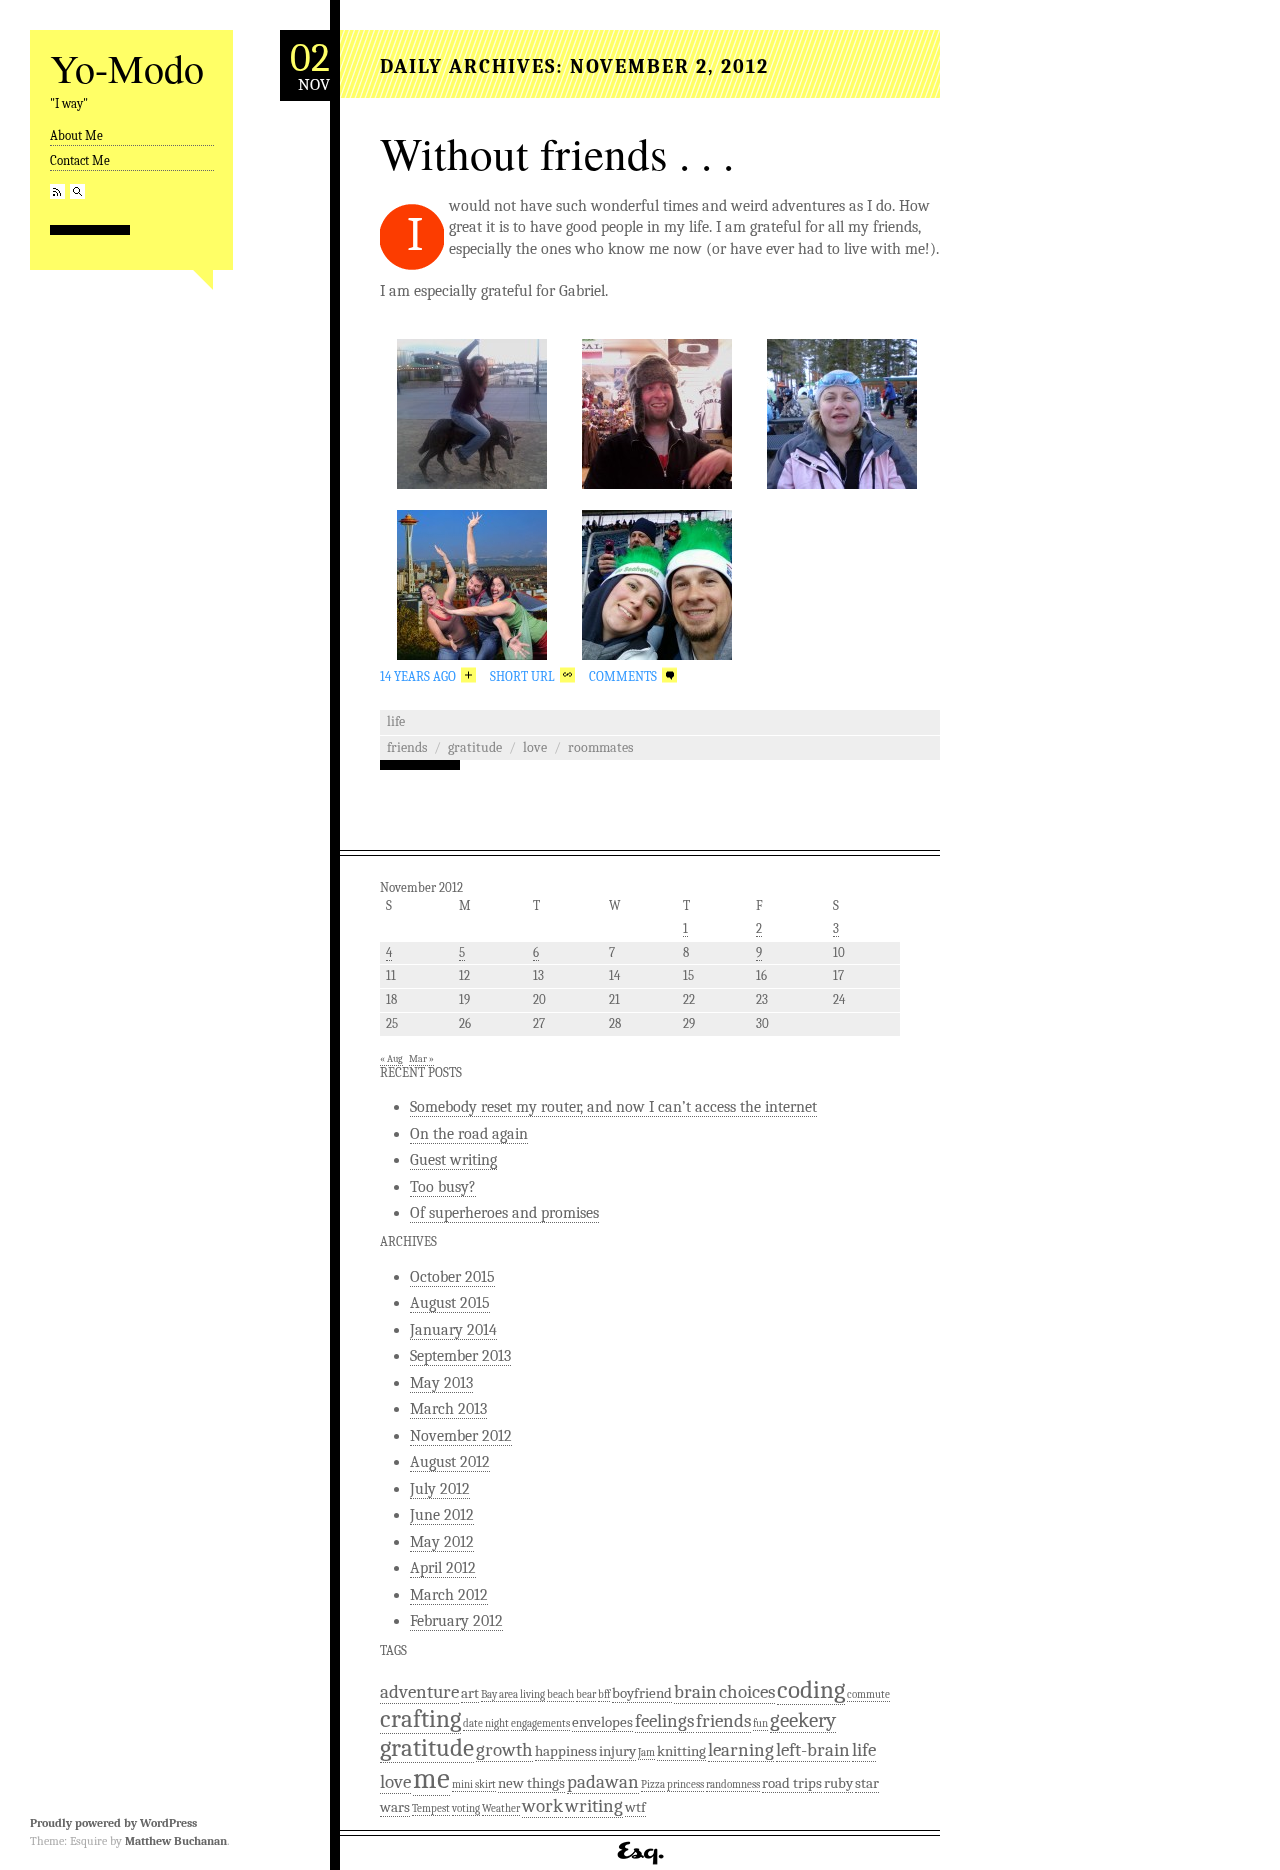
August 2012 (450, 1462)
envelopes (602, 1722)
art (470, 1693)
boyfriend (642, 1693)
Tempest (431, 1808)
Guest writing (453, 1160)
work (542, 1806)
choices (747, 1692)
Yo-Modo (127, 67)
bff (604, 1694)
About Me (76, 135)
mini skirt (474, 1784)
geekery (803, 1720)
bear (586, 1694)
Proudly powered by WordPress (113, 1823)
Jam (646, 1752)
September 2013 (460, 1356)
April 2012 (443, 1568)
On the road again (469, 1134)
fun (760, 1723)
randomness (733, 1784)
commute (868, 1694)
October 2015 (452, 1277)
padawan (603, 1782)
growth (504, 1750)
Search (77, 191)
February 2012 (456, 1621)
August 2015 (450, 1303)
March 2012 (449, 1595)
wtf (635, 1807)
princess (685, 1784)
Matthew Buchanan (176, 1841)
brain (695, 1692)
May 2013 (441, 1383)
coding (811, 1689)
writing (594, 1806)
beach (560, 1694)
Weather (501, 1808)
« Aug (391, 1059)
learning (741, 1750)
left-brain (813, 1750)
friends (407, 747)
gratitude (475, 747)
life (864, 1750)
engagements (540, 1723)
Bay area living (513, 1694)
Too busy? (443, 1187)
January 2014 (453, 1330)
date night (486, 1723)
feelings (664, 1721)
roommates (600, 747)
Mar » (421, 1059)
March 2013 (448, 1409)
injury (617, 1751)
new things (531, 1783)
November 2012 (461, 1436)
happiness (566, 1751)
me (431, 1778)
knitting (681, 1751)
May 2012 (442, 1542)
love (535, 747)
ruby (838, 1783)
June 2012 (442, 1515)
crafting (420, 1718)
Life (396, 721)
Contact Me (80, 160)
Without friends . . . (557, 153)
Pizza (653, 1784)
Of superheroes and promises (504, 1213)
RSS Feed (57, 191)
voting (466, 1808)
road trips (792, 1783)
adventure (419, 1692)
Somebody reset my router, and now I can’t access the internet (613, 1107)
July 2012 (440, 1489)
